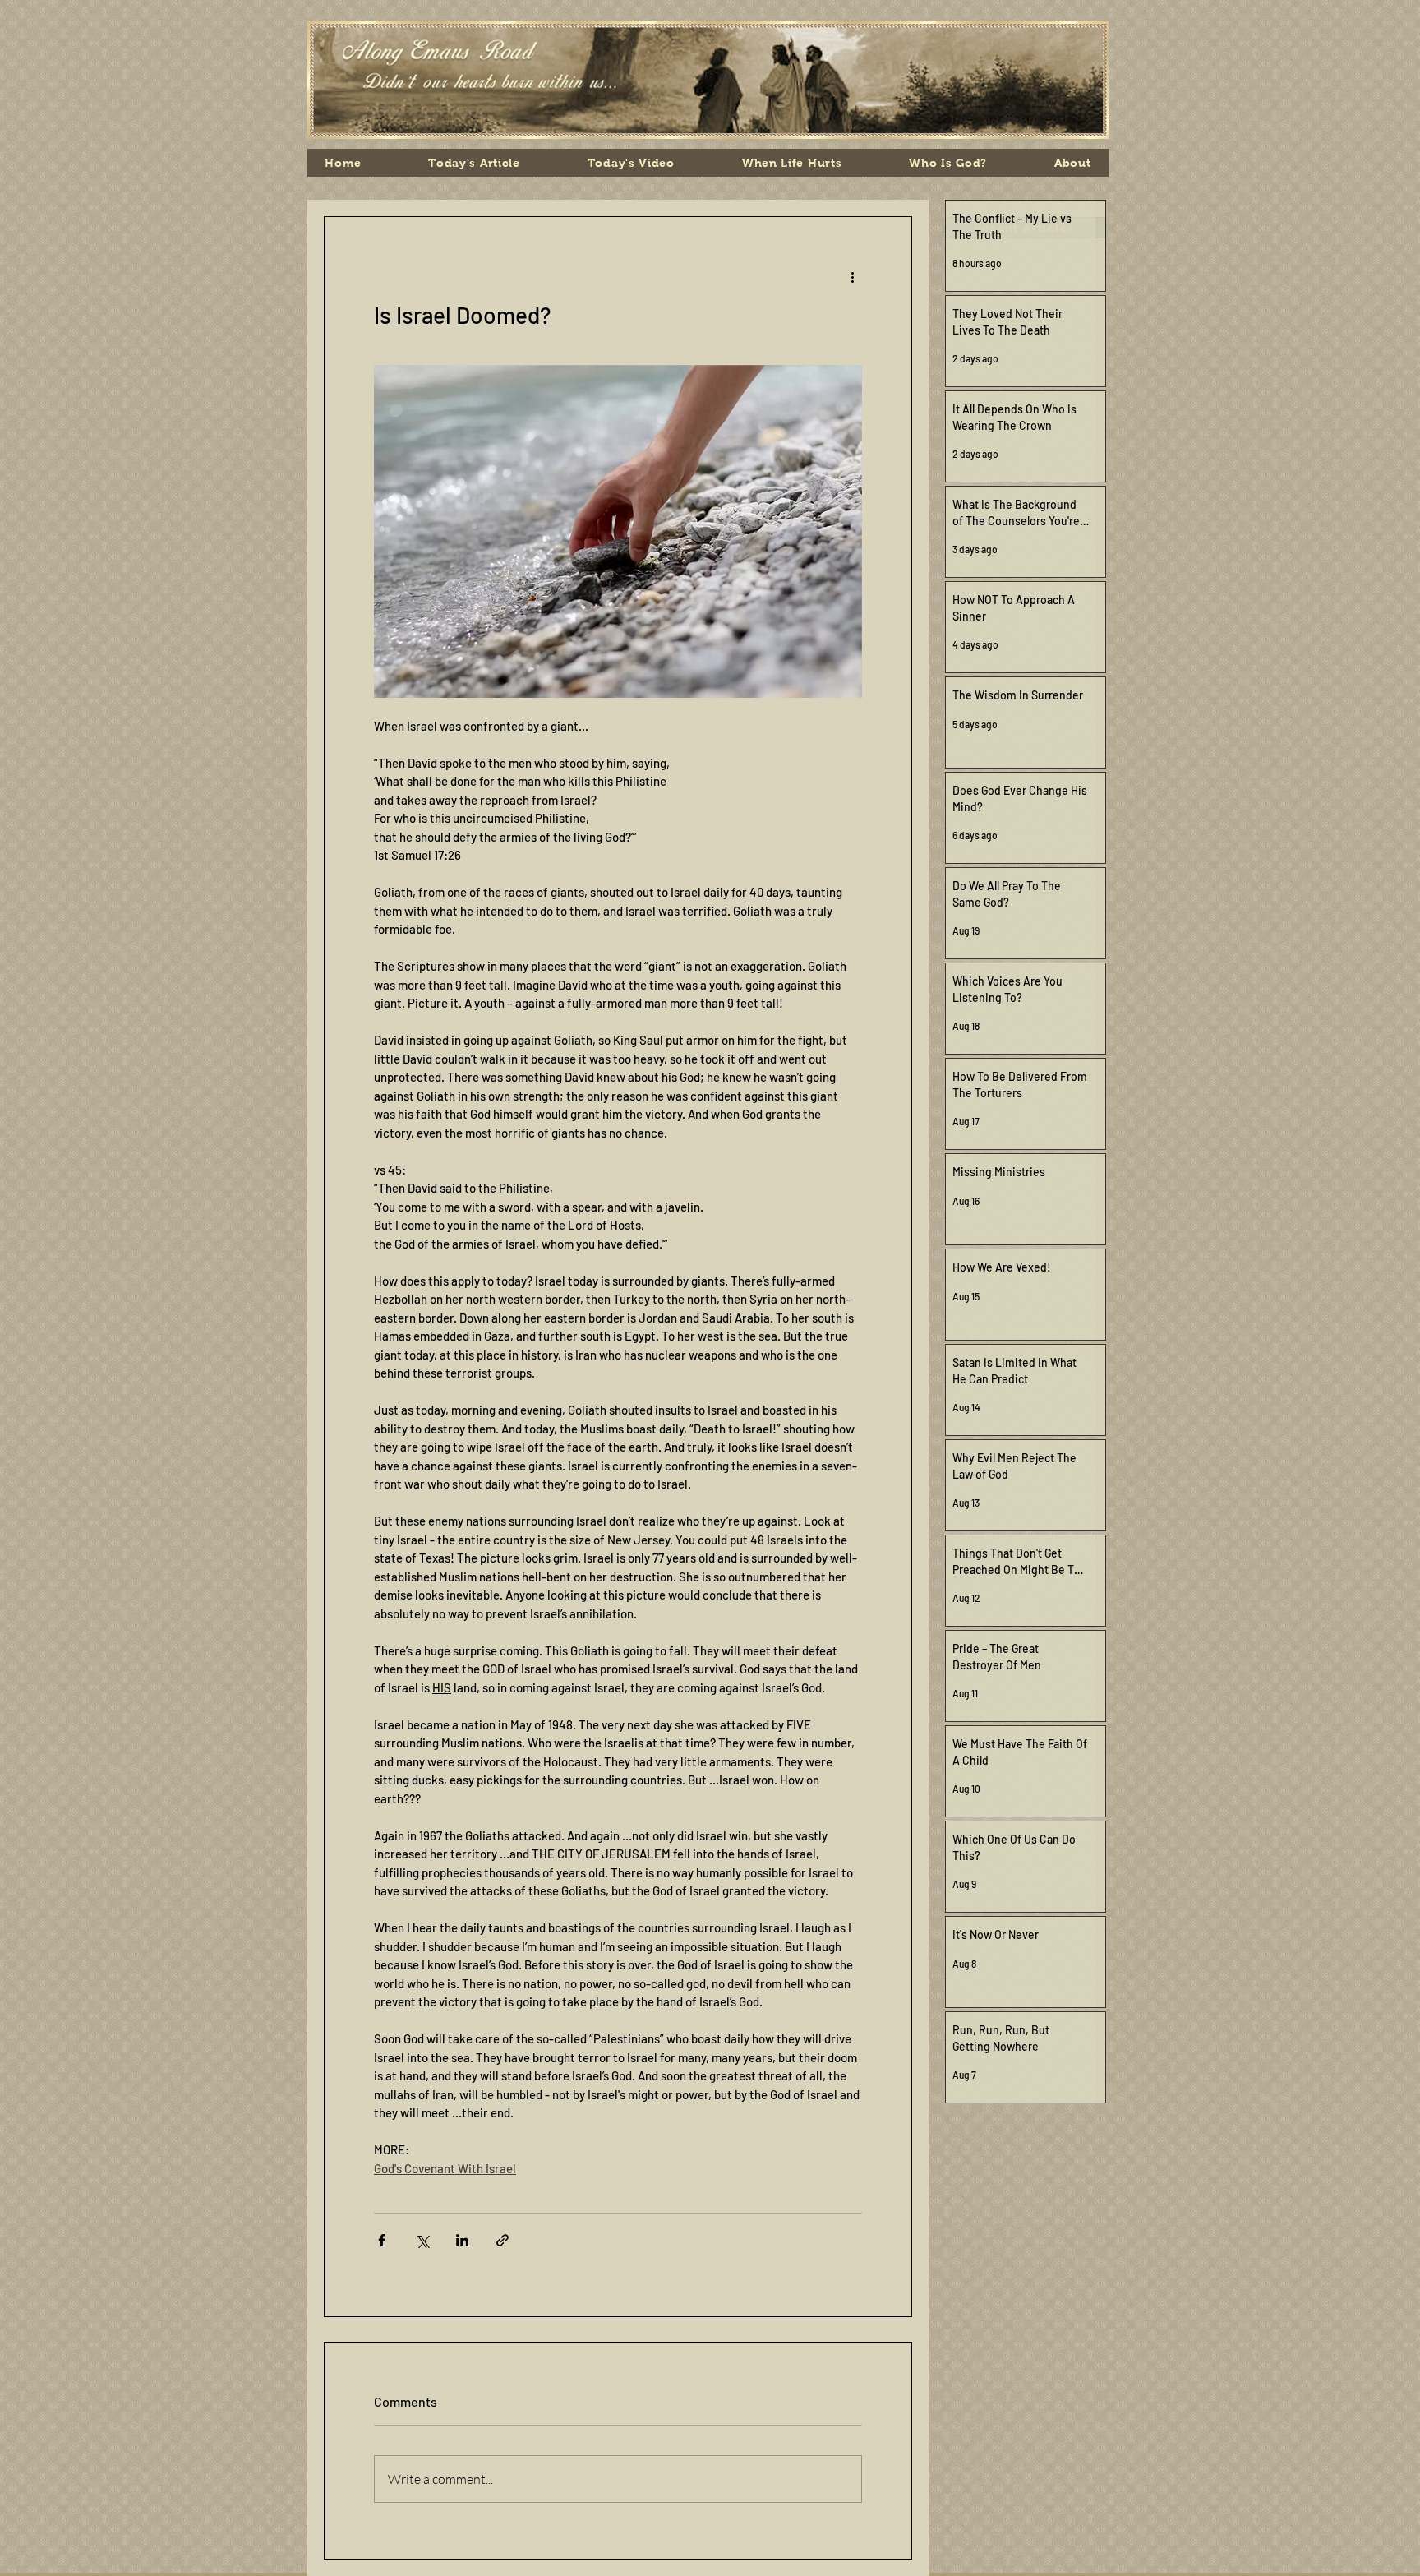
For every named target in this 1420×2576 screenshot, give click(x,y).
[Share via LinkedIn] (462, 2240)
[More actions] (852, 276)
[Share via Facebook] (382, 2240)
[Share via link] (503, 2240)
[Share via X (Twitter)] (422, 2240)
